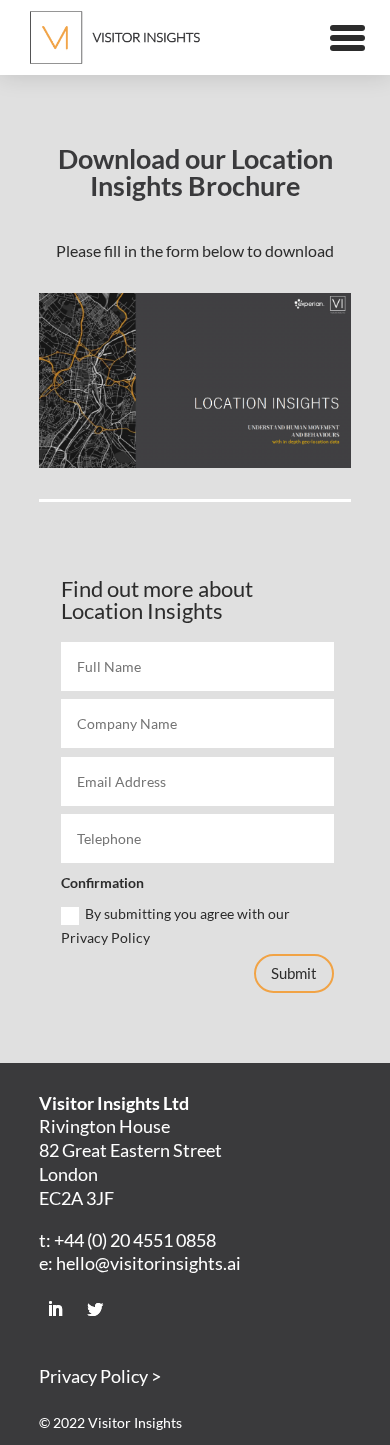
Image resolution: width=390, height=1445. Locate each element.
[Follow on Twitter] (95, 1309)
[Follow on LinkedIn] (55, 1309)
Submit (294, 973)
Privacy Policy (93, 1376)
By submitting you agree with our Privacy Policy (175, 925)
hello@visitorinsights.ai (148, 1263)
